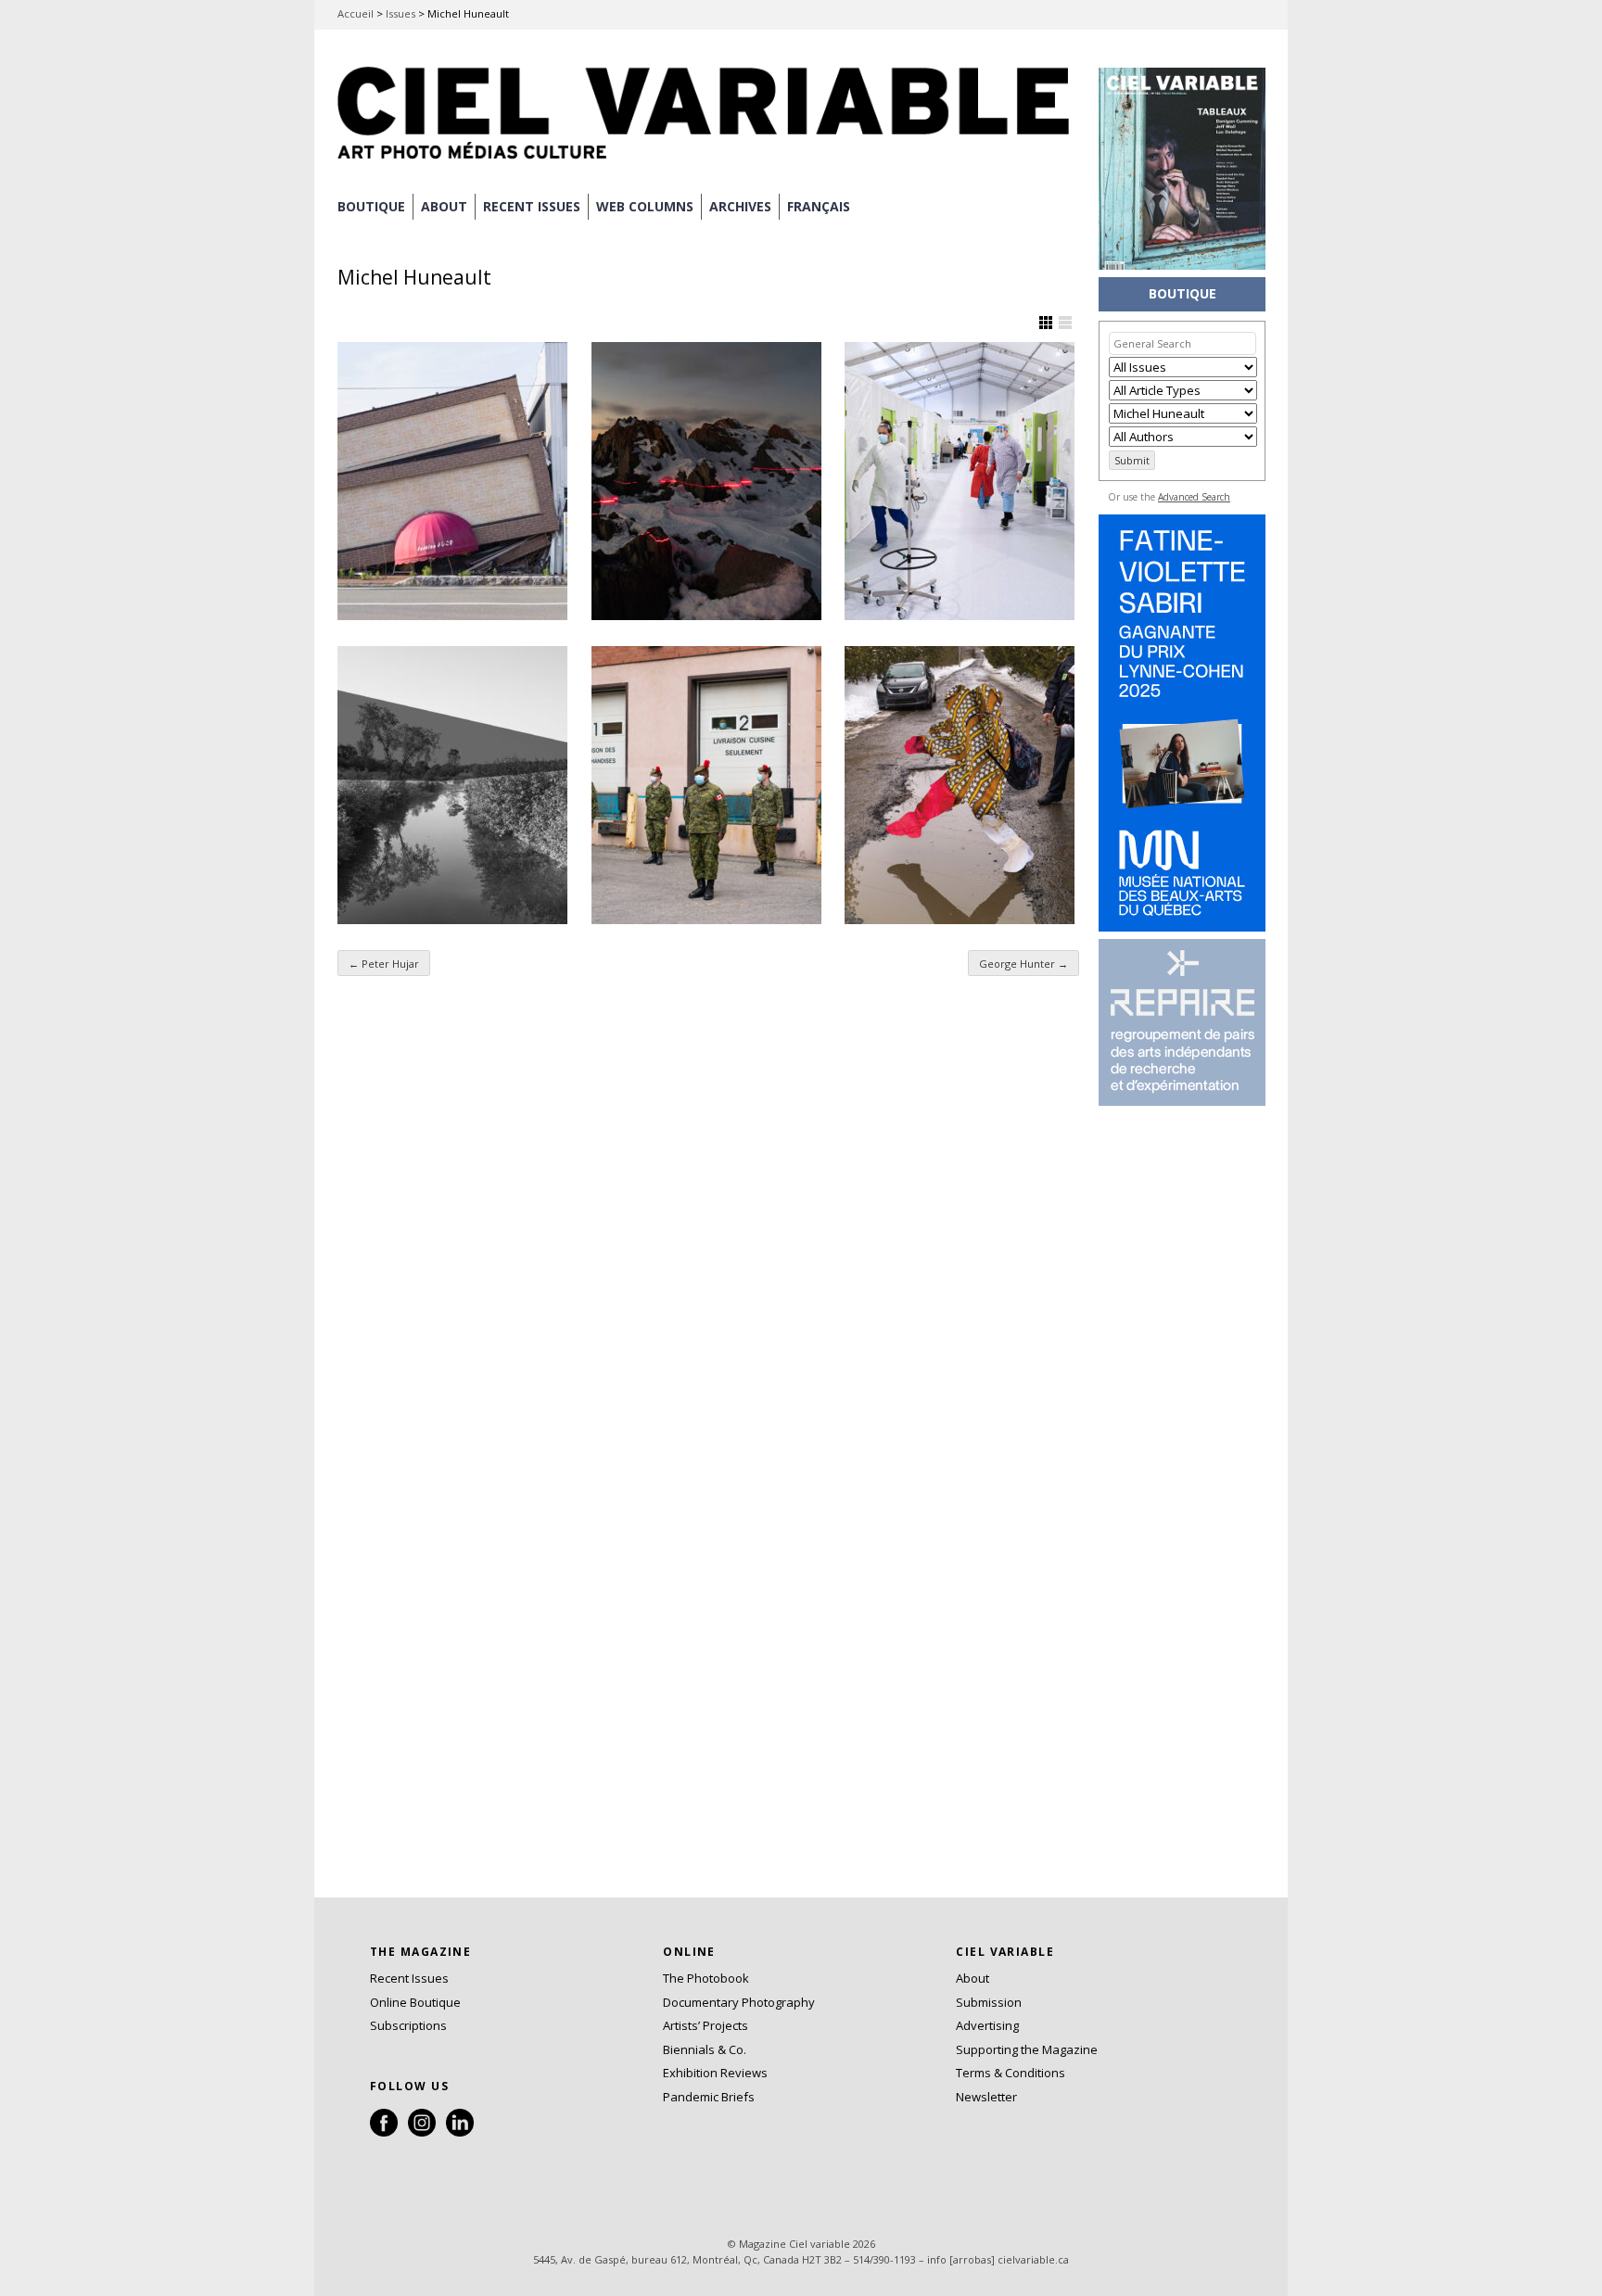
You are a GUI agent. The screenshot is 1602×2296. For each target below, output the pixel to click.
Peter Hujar (384, 964)
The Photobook (706, 1978)
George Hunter (1023, 964)
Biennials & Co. (705, 2049)
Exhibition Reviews (715, 2073)
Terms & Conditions (1011, 2073)
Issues (400, 13)
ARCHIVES (740, 206)
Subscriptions (408, 2025)
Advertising (987, 2025)
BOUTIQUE (371, 206)
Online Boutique (415, 2002)
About (444, 206)
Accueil (356, 13)
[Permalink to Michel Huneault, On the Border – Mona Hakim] (452, 785)
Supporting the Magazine (1027, 2049)
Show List (1065, 323)
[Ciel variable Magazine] (708, 162)
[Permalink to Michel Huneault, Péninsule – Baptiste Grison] (706, 481)
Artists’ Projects (706, 2025)
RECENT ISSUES (532, 206)
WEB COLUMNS (645, 206)
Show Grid (1046, 323)
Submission (989, 2002)
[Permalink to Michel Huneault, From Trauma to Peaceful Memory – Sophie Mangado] (452, 481)
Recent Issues (409, 1978)
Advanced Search (1194, 497)
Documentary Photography (739, 2002)
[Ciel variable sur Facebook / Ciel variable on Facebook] (384, 2132)
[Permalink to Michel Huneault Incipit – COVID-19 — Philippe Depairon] (960, 481)
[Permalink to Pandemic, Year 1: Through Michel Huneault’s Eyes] (706, 785)
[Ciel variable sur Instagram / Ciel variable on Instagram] (422, 2132)
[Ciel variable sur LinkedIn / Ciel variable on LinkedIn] (460, 2132)
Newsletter (986, 2097)
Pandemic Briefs (709, 2097)
